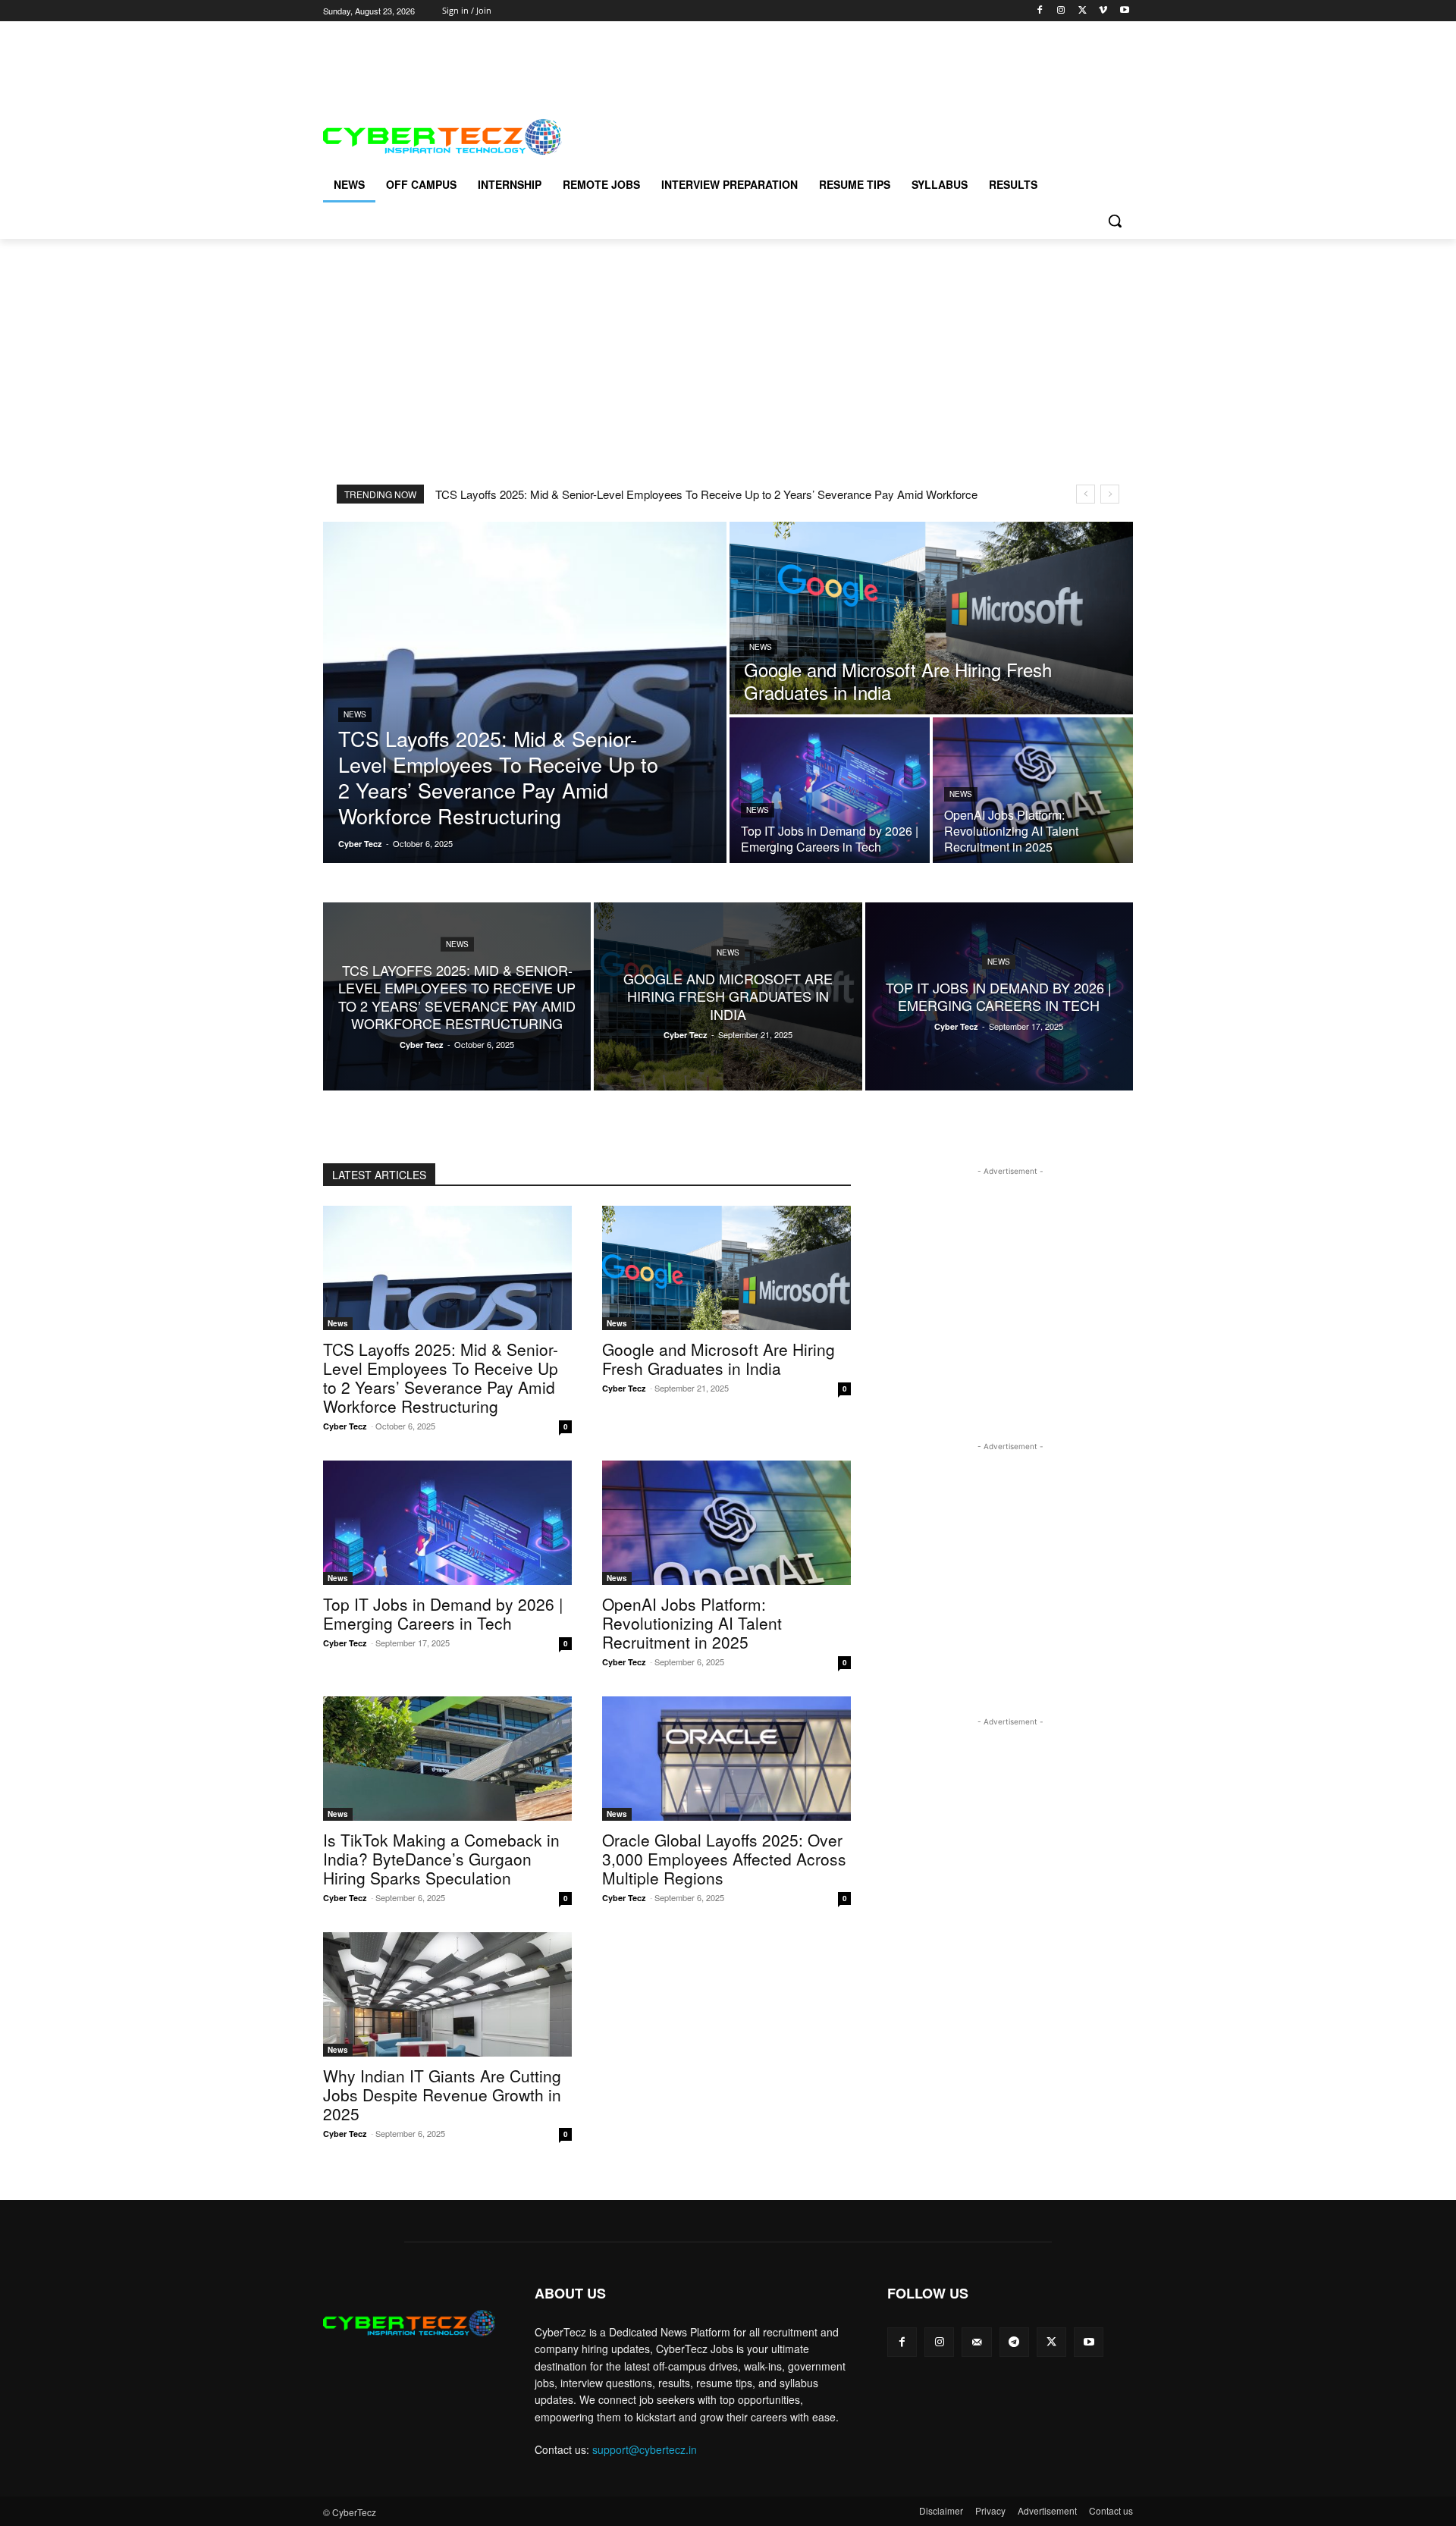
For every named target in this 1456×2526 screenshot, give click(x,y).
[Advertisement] (599, 55)
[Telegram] (1014, 2342)
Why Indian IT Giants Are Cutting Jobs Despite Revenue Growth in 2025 (442, 2095)
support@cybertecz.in (645, 2449)
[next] (1110, 494)
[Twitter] (1083, 11)
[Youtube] (1124, 11)
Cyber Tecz (345, 1426)
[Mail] (976, 2342)
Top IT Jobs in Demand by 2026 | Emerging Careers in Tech (443, 1613)
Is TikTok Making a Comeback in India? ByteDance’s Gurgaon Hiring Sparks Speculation (441, 1859)
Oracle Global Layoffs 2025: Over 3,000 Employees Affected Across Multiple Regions (724, 1859)
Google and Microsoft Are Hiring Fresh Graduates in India (719, 1359)
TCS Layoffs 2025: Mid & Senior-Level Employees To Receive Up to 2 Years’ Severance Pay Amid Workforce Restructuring (441, 1378)
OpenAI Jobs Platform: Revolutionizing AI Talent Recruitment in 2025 (692, 1623)
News (355, 714)
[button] (1115, 221)
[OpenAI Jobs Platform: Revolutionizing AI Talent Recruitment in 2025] (1033, 790)
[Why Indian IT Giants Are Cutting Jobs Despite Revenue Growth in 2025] (447, 1994)
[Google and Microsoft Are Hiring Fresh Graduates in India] (931, 618)
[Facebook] (1040, 11)
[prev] (1086, 494)
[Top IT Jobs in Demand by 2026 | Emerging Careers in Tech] (830, 790)
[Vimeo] (1103, 11)
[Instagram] (1061, 11)
